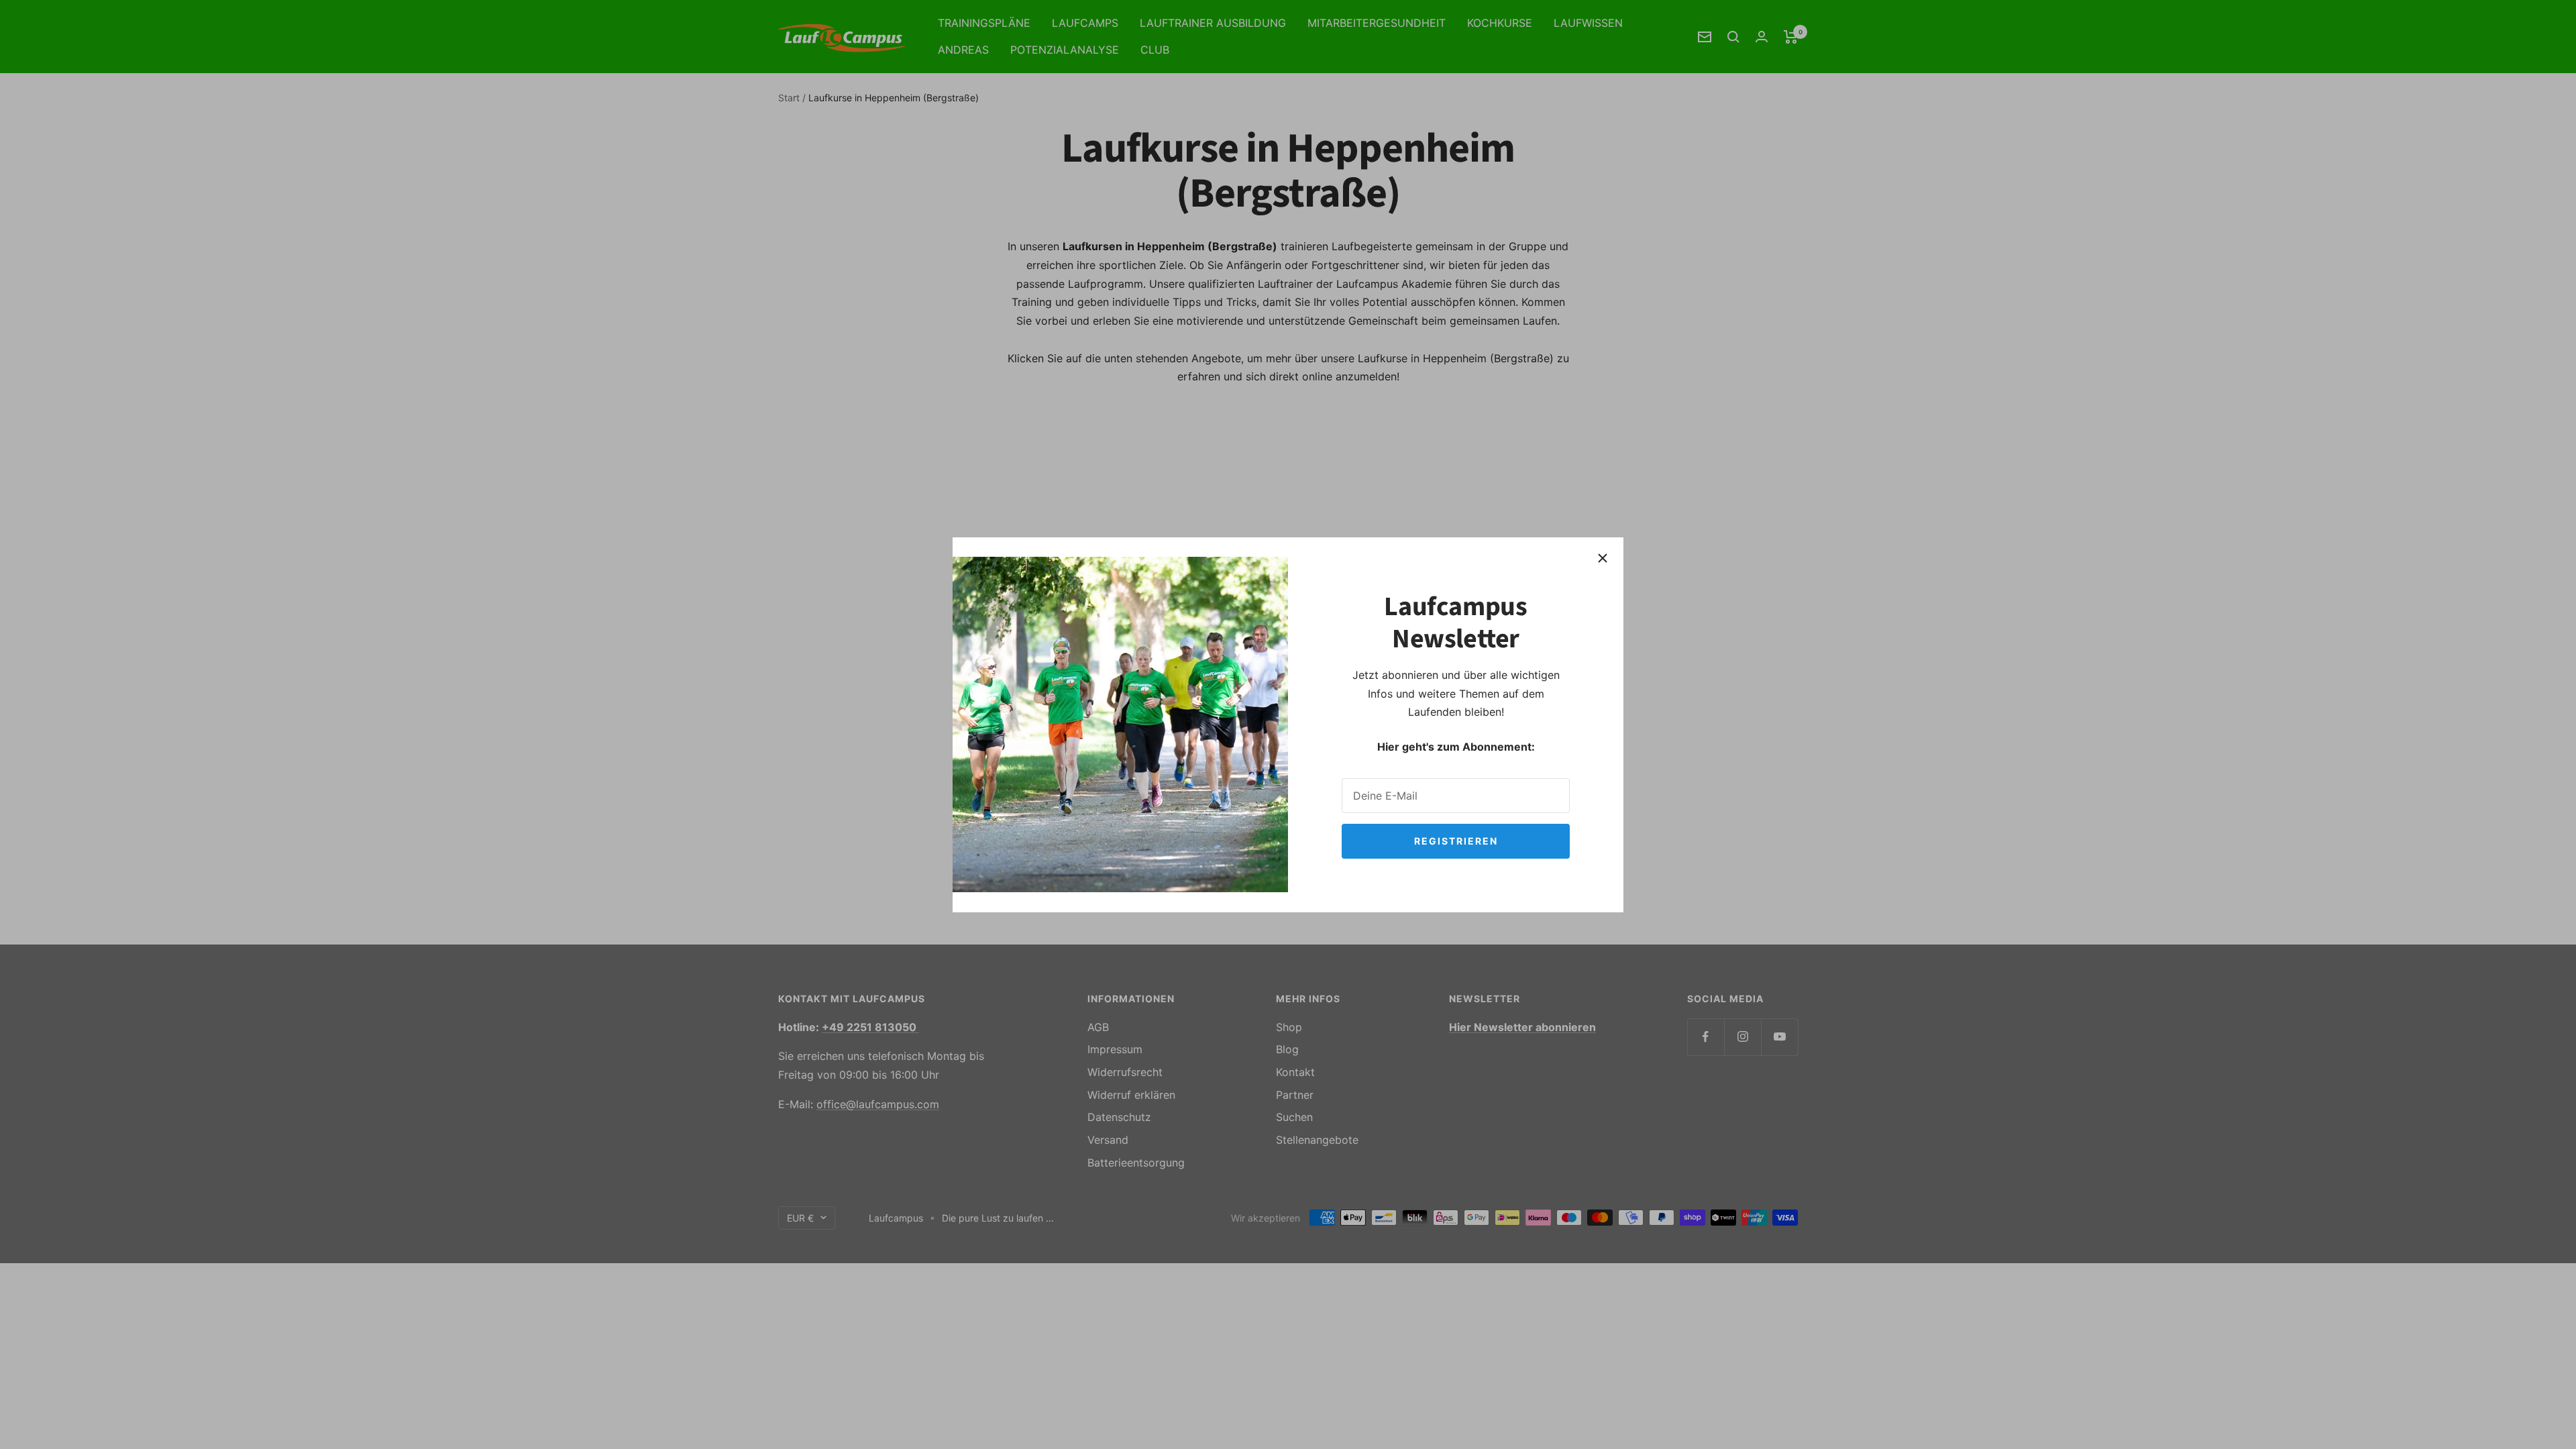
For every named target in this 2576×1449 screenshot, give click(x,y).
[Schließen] (1603, 558)
